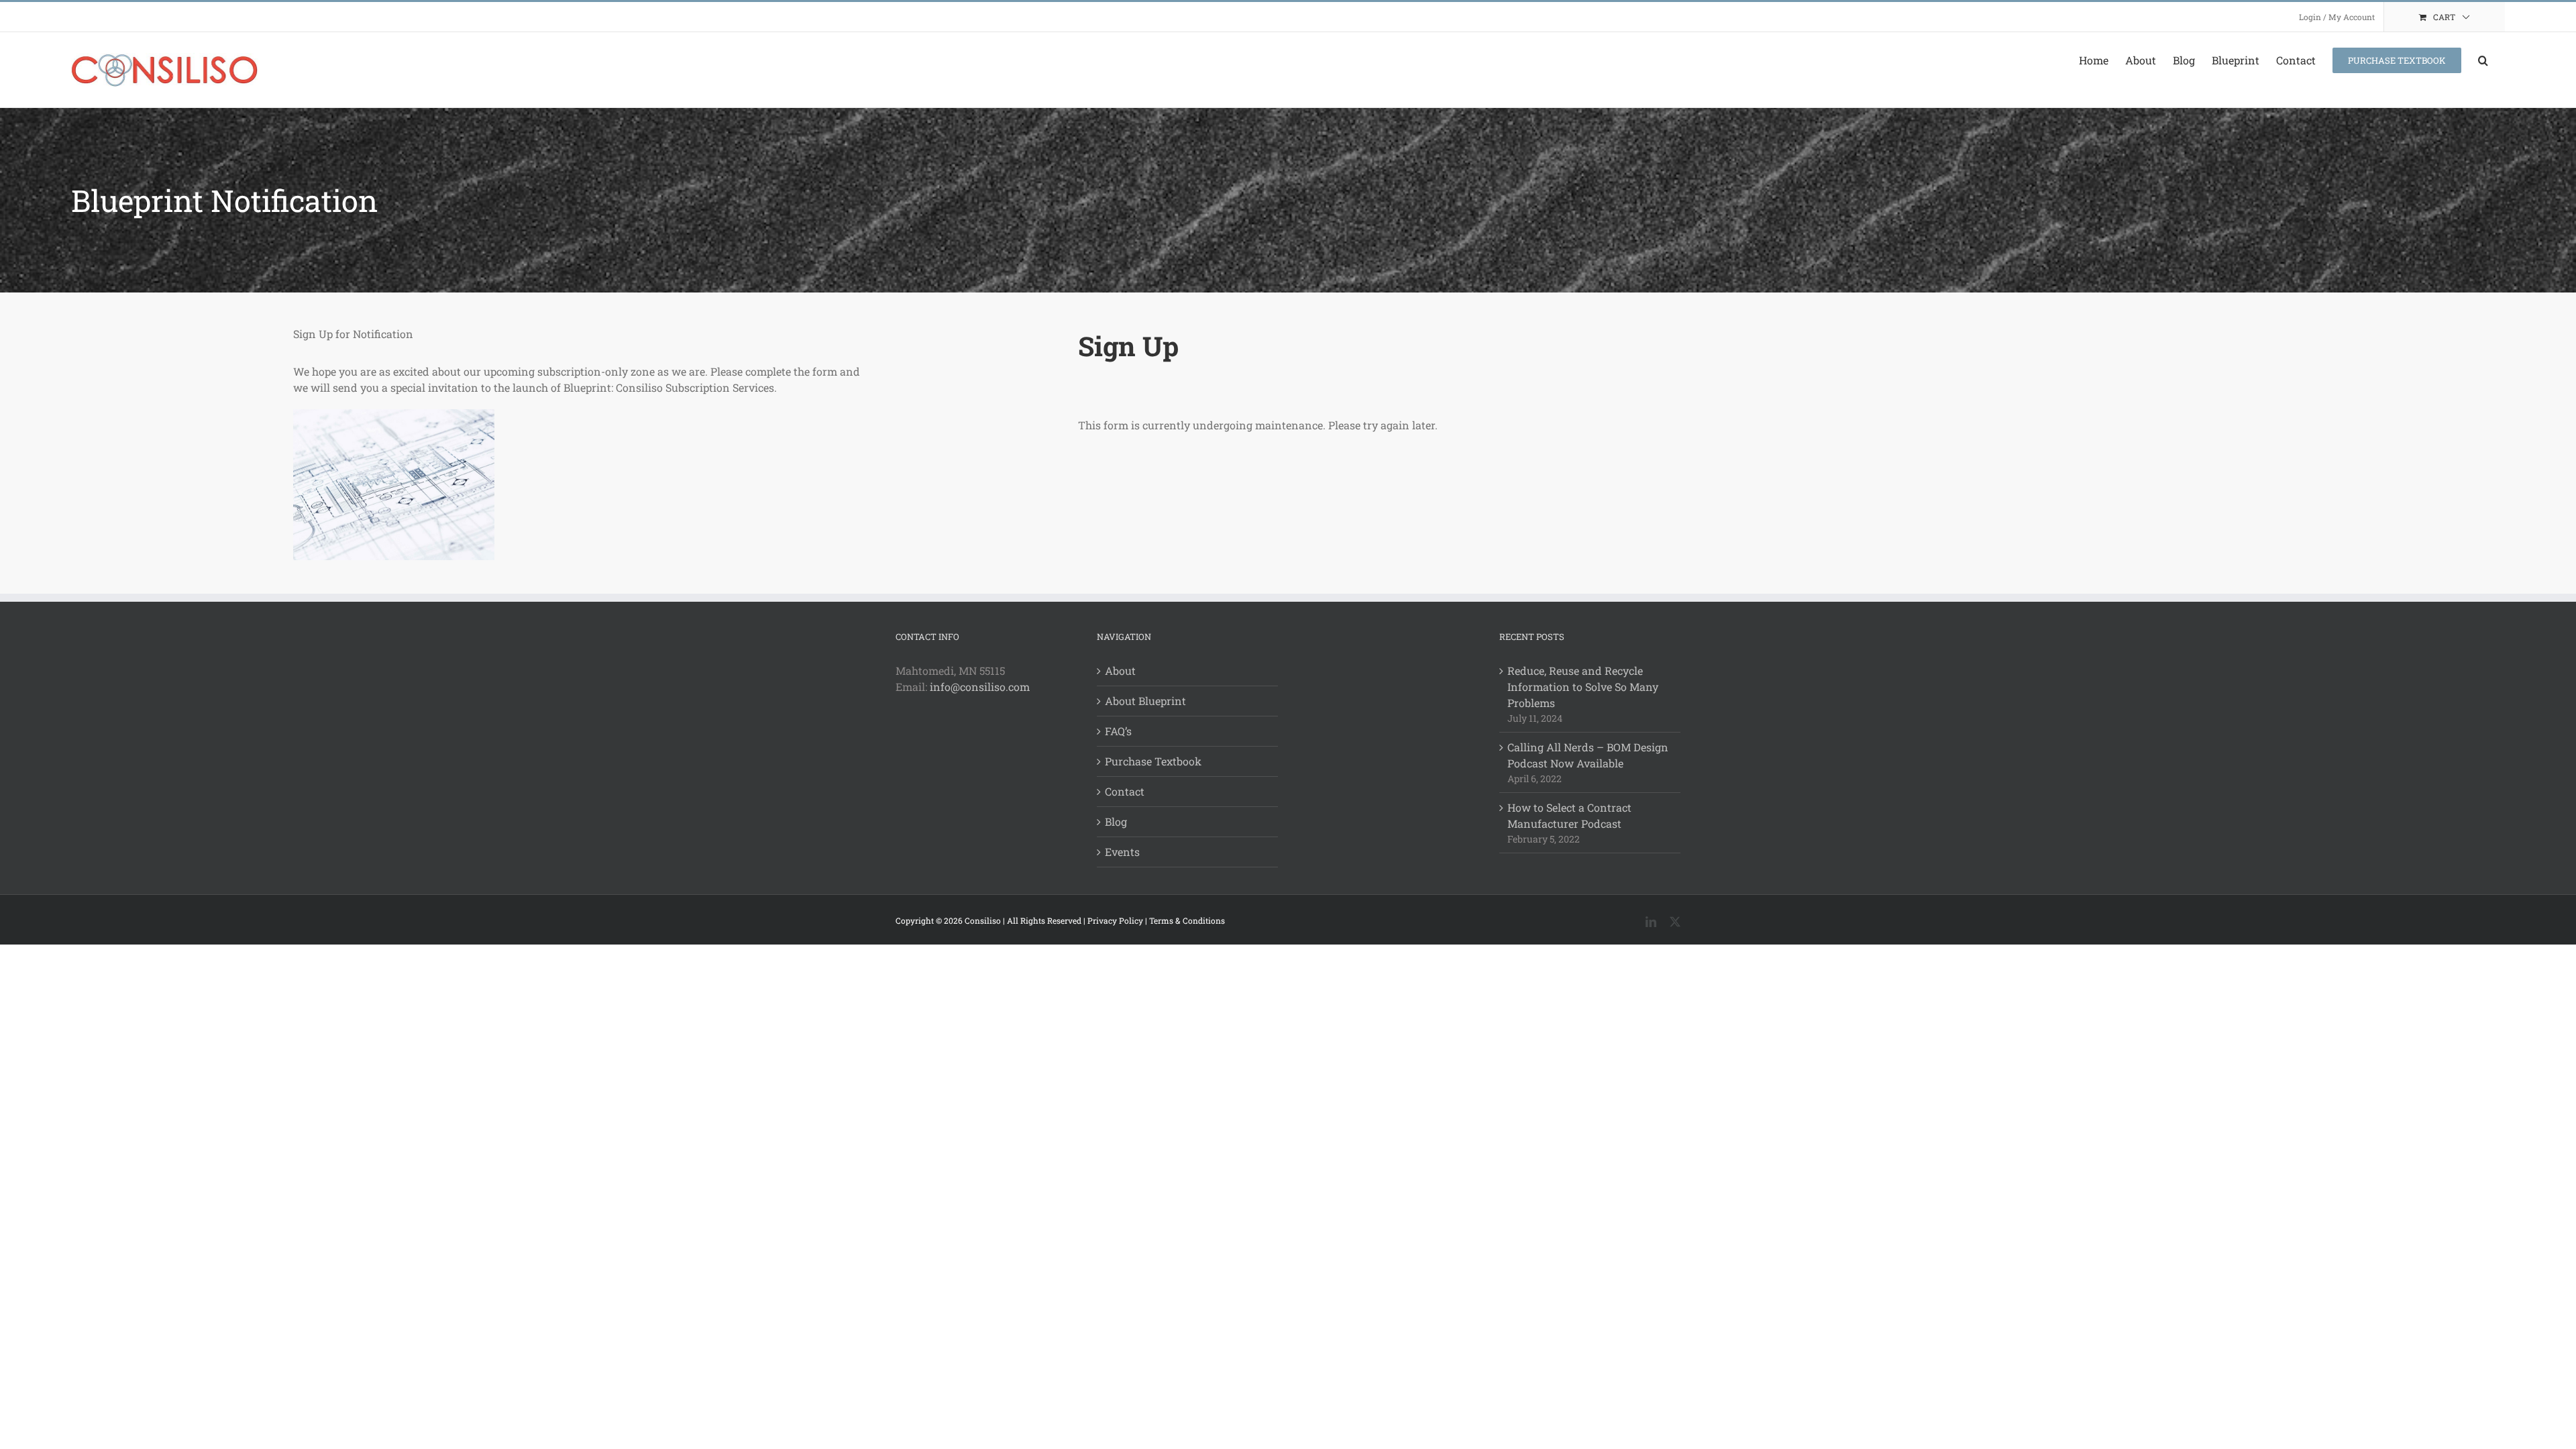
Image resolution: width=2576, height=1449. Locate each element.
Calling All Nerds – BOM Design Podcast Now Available (1588, 755)
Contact (1125, 791)
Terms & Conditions (1187, 920)
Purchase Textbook (1153, 761)
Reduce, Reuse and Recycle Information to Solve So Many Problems (1583, 687)
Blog (1116, 821)
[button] (2483, 60)
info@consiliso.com (980, 687)
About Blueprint (1145, 701)
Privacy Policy (1115, 920)
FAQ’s (1118, 731)
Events (1122, 852)
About (1120, 670)
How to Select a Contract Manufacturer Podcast (1569, 815)
